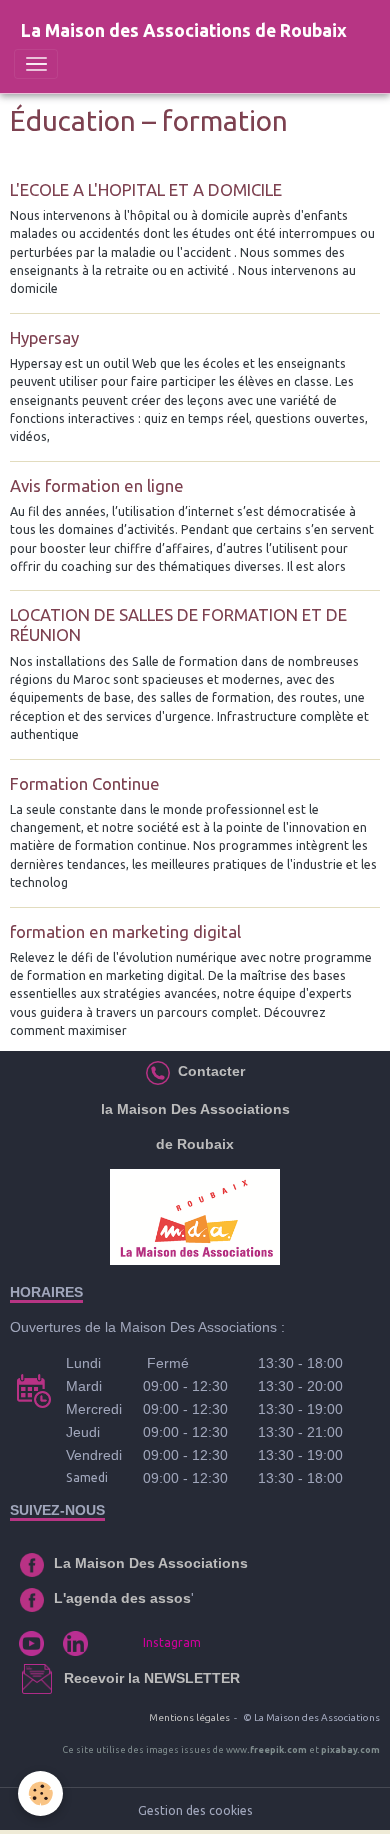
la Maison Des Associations (195, 1109)
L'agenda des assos (122, 1598)
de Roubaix (195, 1144)
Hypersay (44, 337)
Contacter (209, 1071)
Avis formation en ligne (97, 485)
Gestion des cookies (195, 1810)
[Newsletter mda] (62, 1678)
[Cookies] (40, 1793)
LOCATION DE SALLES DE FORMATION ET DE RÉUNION (178, 624)
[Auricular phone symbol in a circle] (158, 1071)
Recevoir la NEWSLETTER (152, 1678)
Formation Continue (85, 783)
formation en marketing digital (125, 931)
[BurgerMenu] (36, 64)
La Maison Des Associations (151, 1563)
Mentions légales (189, 1717)
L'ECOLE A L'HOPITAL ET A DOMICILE (146, 189)
